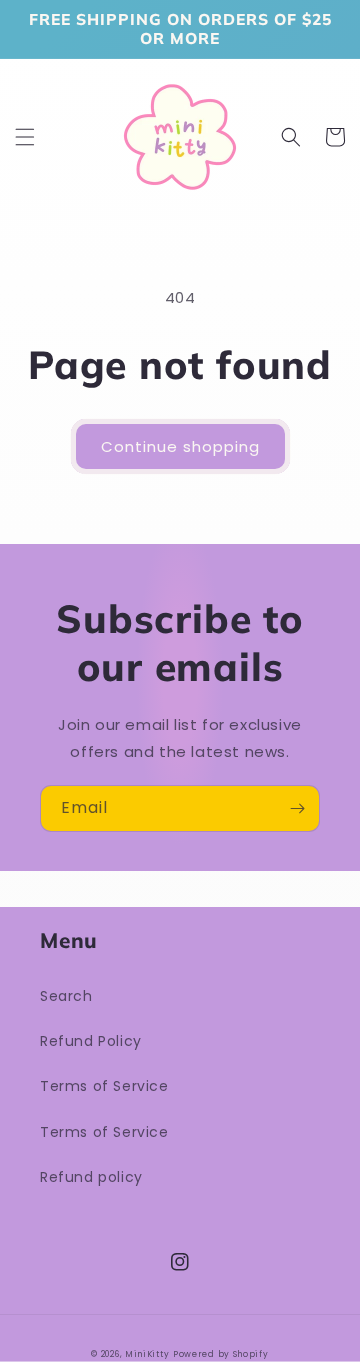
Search (66, 996)
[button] (25, 137)
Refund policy (91, 1177)
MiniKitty (147, 1354)
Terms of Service (104, 1086)
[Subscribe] (297, 808)
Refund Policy (91, 1041)
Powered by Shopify (221, 1354)
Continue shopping (180, 446)
